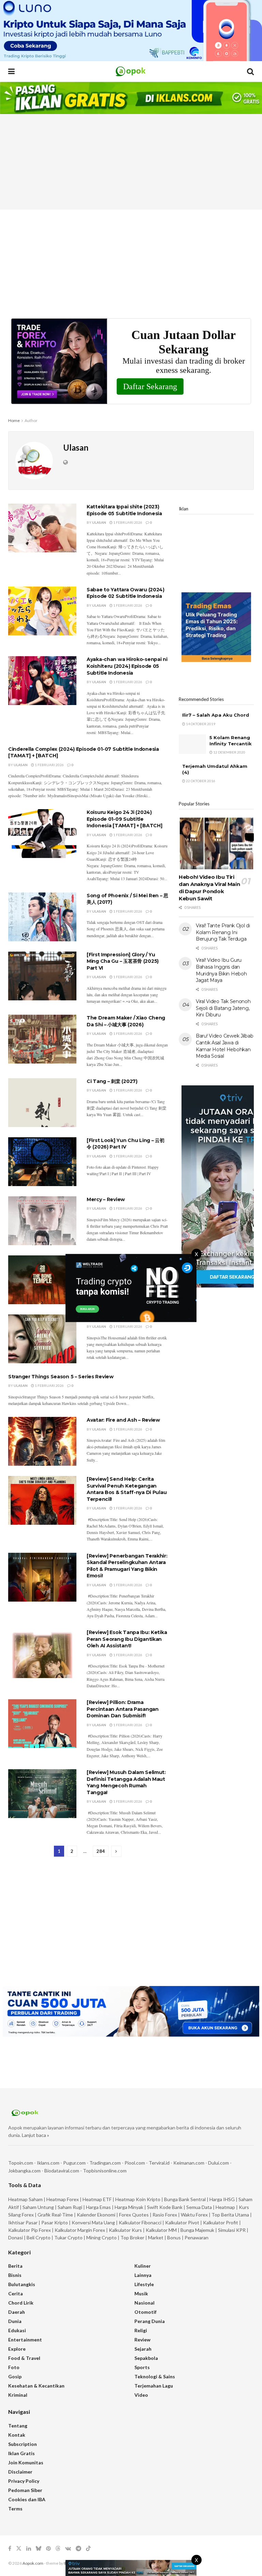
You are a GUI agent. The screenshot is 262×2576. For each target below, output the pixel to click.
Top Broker (132, 2237)
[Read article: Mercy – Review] (42, 1221)
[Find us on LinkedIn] (29, 2549)
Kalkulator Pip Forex (30, 2230)
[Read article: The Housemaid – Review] (42, 1339)
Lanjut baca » (35, 2135)
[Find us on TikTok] (88, 2549)
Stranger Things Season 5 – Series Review (61, 1377)
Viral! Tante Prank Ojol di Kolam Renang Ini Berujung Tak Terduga (223, 932)
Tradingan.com (105, 2163)
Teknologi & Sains (155, 2376)
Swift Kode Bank (165, 2207)
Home (14, 420)
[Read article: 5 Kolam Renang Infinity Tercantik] (192, 744)
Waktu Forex (194, 2215)
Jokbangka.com (24, 2171)
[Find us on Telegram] (78, 2549)
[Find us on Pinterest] (48, 2549)
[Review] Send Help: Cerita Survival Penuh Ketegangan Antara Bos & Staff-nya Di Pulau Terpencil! (127, 1489)
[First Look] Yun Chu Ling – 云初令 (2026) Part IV (126, 1144)
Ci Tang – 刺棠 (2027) (112, 1081)
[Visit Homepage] (131, 71)
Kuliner (143, 2266)
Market (156, 2237)
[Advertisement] (131, 162)
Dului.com (219, 2163)
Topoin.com (21, 2163)
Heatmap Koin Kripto (138, 2199)
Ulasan (99, 522)
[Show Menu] (11, 71)
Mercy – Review (106, 1199)
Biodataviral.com (62, 2171)
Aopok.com (33, 2563)
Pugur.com (74, 2163)
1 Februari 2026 (127, 522)
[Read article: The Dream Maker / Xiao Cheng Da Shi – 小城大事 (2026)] (42, 1039)
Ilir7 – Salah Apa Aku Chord (216, 715)
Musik (141, 2293)
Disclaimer (20, 2472)
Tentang (18, 2426)
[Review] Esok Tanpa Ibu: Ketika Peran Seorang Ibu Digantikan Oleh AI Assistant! (127, 1639)
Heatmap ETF (97, 2199)
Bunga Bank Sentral (185, 2199)
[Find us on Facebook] (10, 2549)
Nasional (144, 2303)
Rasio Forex (165, 2215)
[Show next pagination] (116, 1851)
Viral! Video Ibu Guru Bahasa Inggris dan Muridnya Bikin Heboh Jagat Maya (221, 970)
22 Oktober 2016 (200, 781)
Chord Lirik (21, 2303)
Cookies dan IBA (27, 2499)
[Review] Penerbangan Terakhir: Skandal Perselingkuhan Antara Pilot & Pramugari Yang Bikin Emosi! (127, 1566)
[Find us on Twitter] (19, 2549)
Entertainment (25, 2340)
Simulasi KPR (232, 2230)
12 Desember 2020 (229, 752)
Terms (15, 2509)
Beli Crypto (39, 2237)
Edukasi (17, 2330)
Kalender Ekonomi (96, 2215)
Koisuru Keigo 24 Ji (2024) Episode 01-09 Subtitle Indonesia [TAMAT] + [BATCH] (124, 819)
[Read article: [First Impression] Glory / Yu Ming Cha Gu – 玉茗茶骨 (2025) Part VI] (42, 976)
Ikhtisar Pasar (23, 2222)
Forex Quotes (134, 2215)
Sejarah (143, 2349)
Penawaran (196, 2237)
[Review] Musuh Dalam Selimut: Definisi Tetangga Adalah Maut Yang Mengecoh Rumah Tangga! (126, 1782)
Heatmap (225, 2207)
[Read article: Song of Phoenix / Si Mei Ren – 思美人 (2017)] (42, 917)
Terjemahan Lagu (154, 2386)
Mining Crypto (101, 2237)
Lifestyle (144, 2284)
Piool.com (135, 2163)
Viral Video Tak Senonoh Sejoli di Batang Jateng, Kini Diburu (223, 1008)
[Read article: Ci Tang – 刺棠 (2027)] (42, 1103)
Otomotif (145, 2312)
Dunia (15, 2321)
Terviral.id (159, 2163)
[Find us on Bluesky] (39, 2549)
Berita (15, 2266)
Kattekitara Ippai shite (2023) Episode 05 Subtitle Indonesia (124, 510)
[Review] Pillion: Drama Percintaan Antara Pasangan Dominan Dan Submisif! (123, 1709)
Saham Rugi (70, 2207)
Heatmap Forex (63, 2199)
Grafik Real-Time (55, 2215)
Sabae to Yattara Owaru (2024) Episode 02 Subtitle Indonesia (126, 593)
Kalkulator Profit (221, 2222)
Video (141, 2395)
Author (31, 420)
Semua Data (199, 2207)
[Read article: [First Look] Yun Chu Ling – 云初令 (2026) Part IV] (42, 1162)
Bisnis (15, 2275)
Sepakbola (146, 2358)
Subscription (23, 2444)
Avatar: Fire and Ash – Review (123, 1420)
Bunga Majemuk (197, 2230)
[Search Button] (250, 71)
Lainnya (143, 2275)
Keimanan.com (189, 2163)
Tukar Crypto (68, 2237)
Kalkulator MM (161, 2230)
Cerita (16, 2293)
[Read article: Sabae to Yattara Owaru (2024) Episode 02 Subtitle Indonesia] (42, 611)
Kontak (17, 2435)
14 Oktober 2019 (200, 724)
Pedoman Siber (25, 2490)
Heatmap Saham (25, 2199)
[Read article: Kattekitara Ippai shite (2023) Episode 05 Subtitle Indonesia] (42, 528)
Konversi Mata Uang (93, 2222)
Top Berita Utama (230, 2215)
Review (142, 2340)
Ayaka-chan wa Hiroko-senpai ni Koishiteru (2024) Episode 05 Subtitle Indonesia (127, 666)
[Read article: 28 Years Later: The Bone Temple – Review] (42, 1280)
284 (101, 1851)
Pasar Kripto (55, 2222)
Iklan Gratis (21, 2453)
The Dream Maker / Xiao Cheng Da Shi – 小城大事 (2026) (126, 1021)
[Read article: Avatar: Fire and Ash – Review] (42, 1441)
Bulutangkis (22, 2284)
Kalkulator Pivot (182, 2222)
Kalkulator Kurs (125, 2230)
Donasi (16, 2237)
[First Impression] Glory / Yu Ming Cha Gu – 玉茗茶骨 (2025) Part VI (123, 961)
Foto (14, 2367)
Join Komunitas (26, 2462)
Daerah (17, 2312)
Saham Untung (38, 2207)
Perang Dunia (150, 2321)
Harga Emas (98, 2207)
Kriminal (18, 2395)
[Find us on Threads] (58, 2549)
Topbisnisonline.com (105, 2171)
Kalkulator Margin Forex (80, 2230)
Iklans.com (48, 2163)
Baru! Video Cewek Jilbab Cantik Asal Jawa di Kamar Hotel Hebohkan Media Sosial (224, 1046)
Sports (142, 2367)
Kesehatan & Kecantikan (36, 2386)
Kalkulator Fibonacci (140, 2222)
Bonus (174, 2237)
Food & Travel (24, 2358)
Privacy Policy (24, 2481)
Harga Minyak (129, 2207)
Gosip (15, 2376)
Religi (141, 2330)
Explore (17, 2349)
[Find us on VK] (68, 2549)
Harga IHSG (222, 2199)
